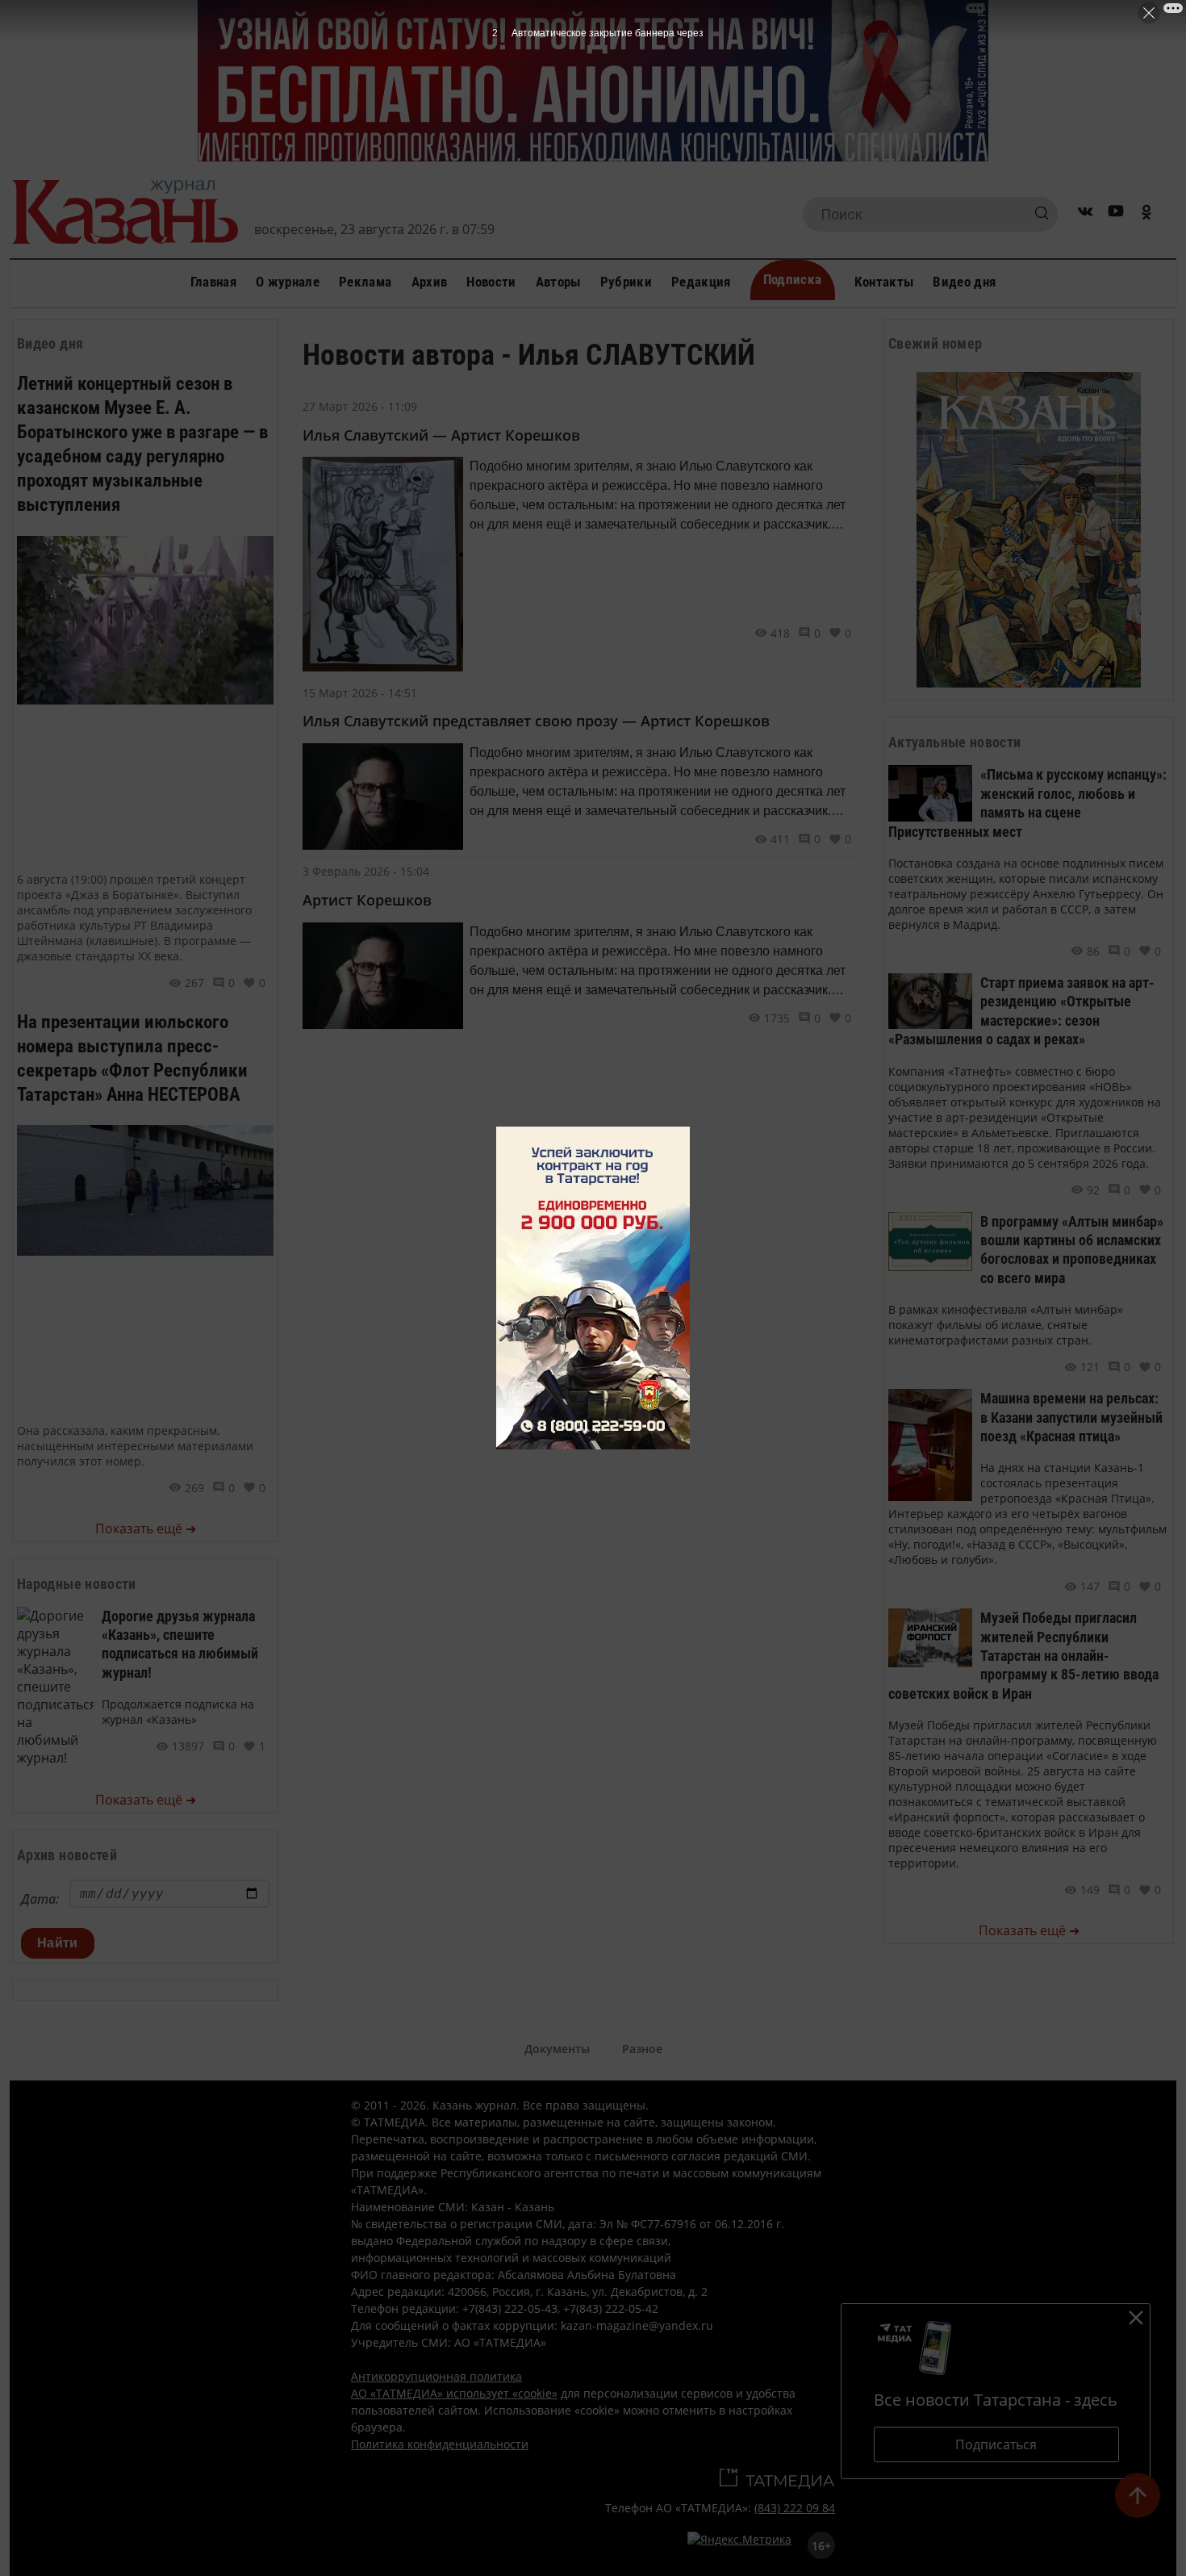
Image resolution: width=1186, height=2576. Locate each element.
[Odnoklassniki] (1146, 214)
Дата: (40, 1899)
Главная (213, 282)
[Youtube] (1116, 214)
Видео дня (964, 282)
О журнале (288, 282)
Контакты (884, 282)
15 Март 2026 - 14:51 (360, 693)
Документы (557, 2049)
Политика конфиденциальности (440, 2444)
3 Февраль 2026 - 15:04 (366, 871)
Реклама (365, 282)
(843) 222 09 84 (795, 2508)
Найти (58, 1943)
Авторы (558, 282)
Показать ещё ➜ (146, 1528)
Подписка (793, 279)
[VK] (1085, 214)
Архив (430, 282)
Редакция (701, 282)
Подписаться (996, 2444)
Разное (642, 2049)
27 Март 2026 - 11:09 (360, 406)
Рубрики (626, 282)
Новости (491, 282)
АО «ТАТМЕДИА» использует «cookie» (454, 2393)
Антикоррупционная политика (436, 2376)
